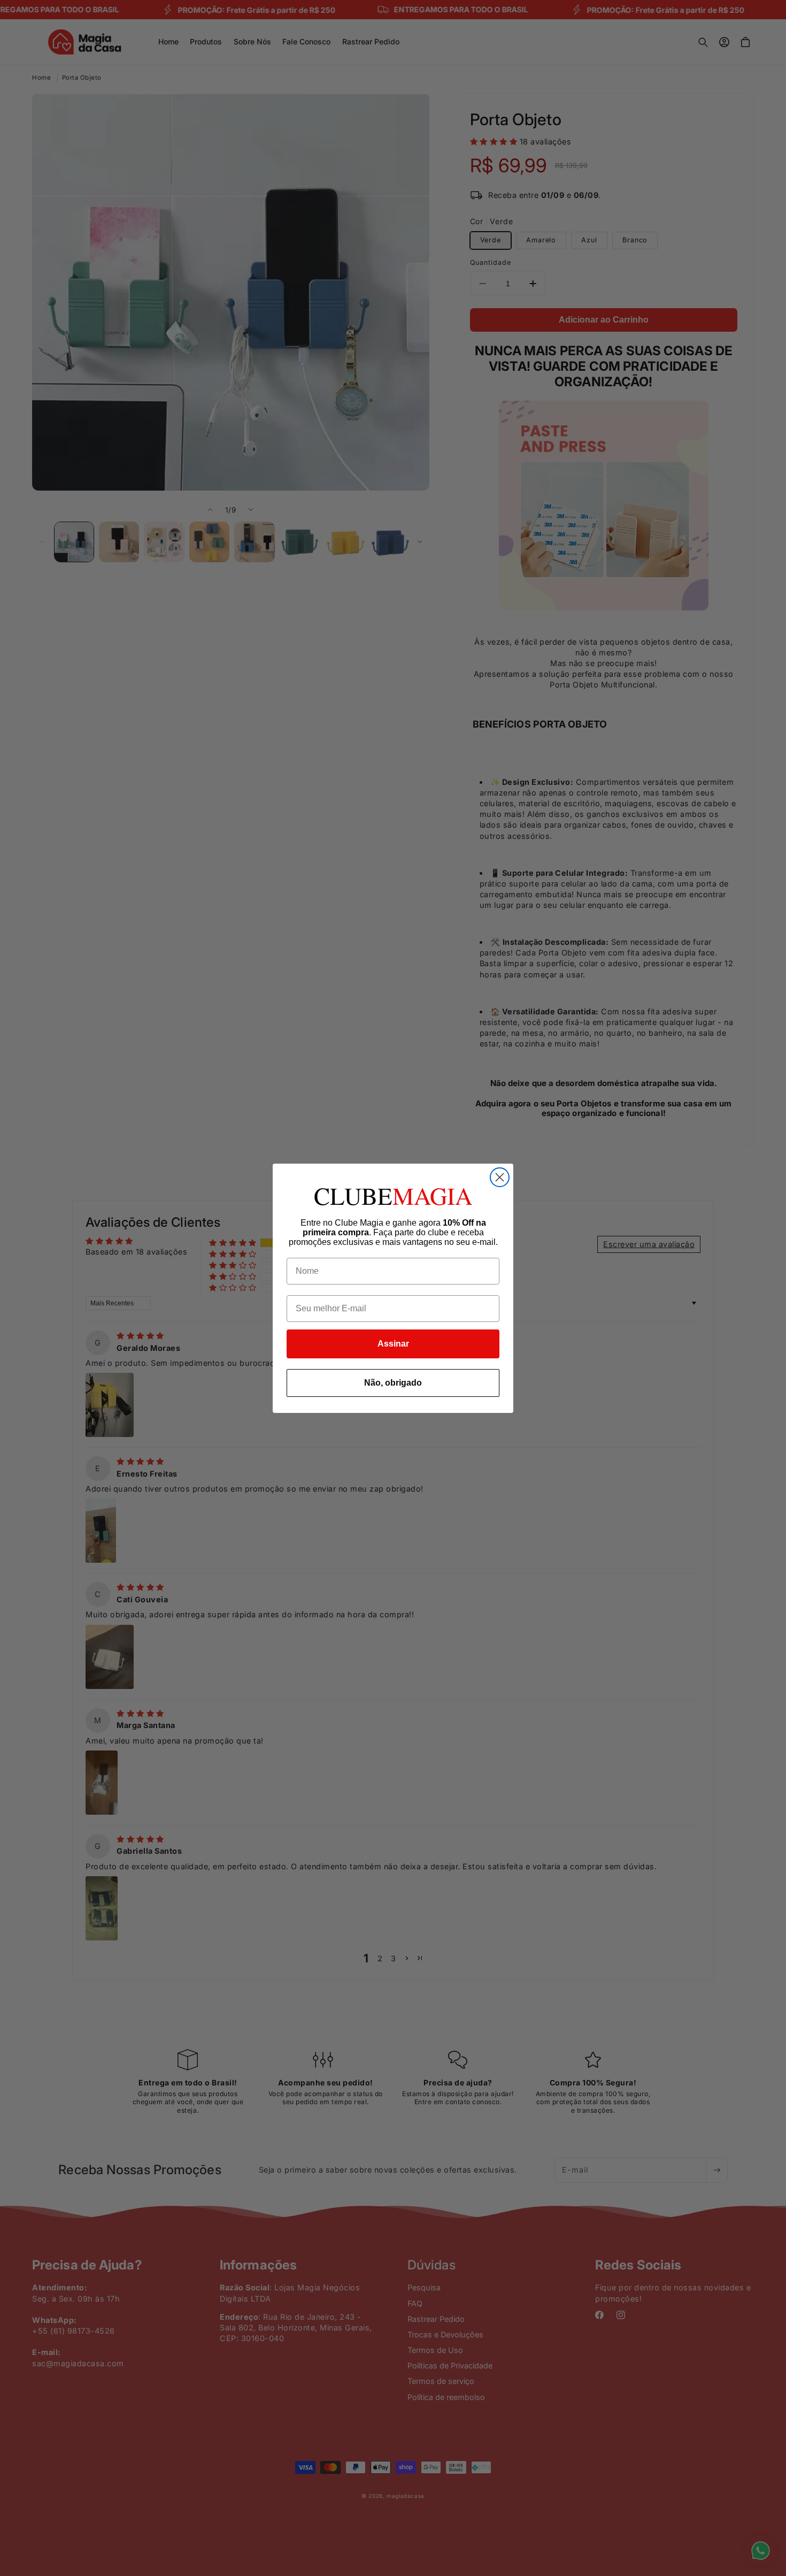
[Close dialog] (500, 1177)
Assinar (393, 1344)
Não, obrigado (393, 1383)
